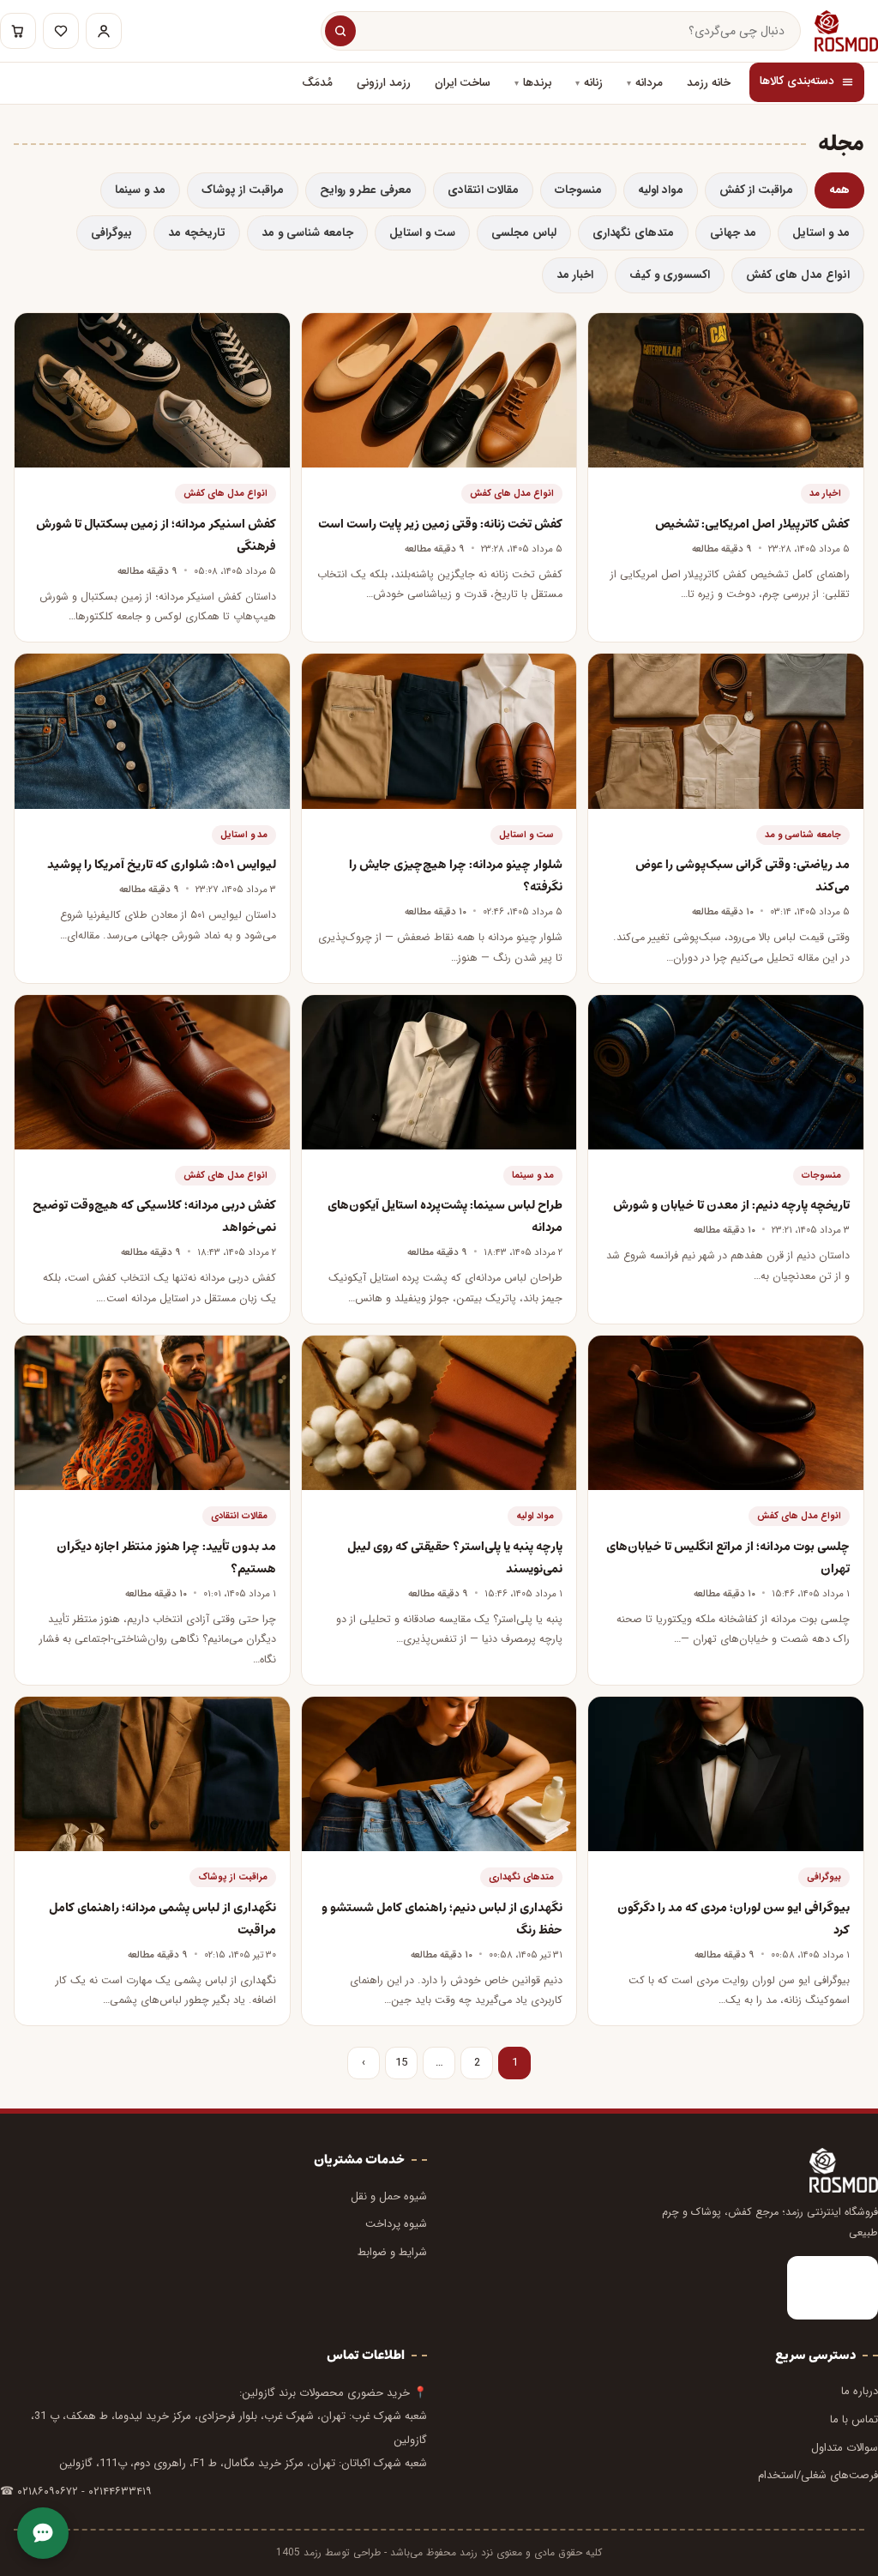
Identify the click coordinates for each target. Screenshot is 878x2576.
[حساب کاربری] (104, 31)
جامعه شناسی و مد (307, 233)
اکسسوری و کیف (670, 275)
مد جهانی (733, 233)
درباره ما (860, 2391)
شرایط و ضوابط (392, 2252)
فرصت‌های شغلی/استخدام (818, 2475)
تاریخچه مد (197, 233)
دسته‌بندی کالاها (797, 81)
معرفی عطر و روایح (366, 190)
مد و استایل (821, 233)
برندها (537, 83)
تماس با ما (854, 2419)
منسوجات (578, 190)
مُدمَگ (317, 83)
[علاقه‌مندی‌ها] (61, 31)
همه (839, 190)
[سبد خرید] (18, 31)
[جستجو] (340, 31)
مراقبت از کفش (756, 190)
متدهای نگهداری (633, 233)
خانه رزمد (709, 83)
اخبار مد (575, 275)
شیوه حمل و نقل (389, 2196)
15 (401, 2063)
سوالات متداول (845, 2448)
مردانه (649, 83)
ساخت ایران (463, 83)
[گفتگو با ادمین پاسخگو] (43, 2533)
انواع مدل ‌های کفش (798, 275)
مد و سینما (140, 190)
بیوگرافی (111, 233)
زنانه (593, 83)
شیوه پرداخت (396, 2224)
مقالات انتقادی (483, 190)
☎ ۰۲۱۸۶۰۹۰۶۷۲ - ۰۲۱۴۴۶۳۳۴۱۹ (76, 2492)
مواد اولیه (661, 190)
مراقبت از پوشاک (243, 190)
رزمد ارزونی (384, 83)
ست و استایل (422, 233)
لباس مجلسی (524, 233)
